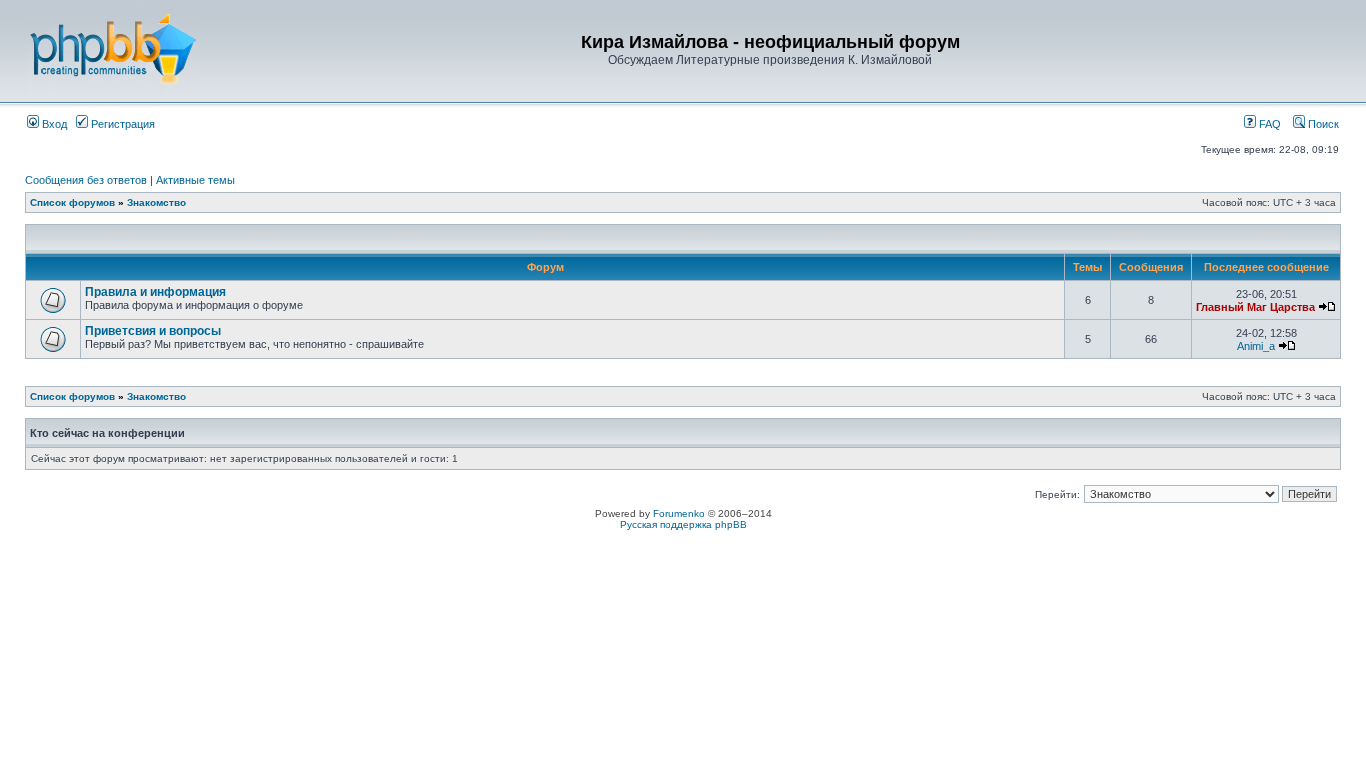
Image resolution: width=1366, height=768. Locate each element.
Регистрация (121, 124)
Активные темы (195, 180)
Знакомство (156, 202)
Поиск (1322, 124)
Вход (53, 124)
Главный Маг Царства (1255, 307)
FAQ (1268, 124)
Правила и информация (155, 292)
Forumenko (679, 513)
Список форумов (72, 202)
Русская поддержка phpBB (683, 524)
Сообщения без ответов (86, 180)
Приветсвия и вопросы (153, 331)
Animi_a (1256, 346)
